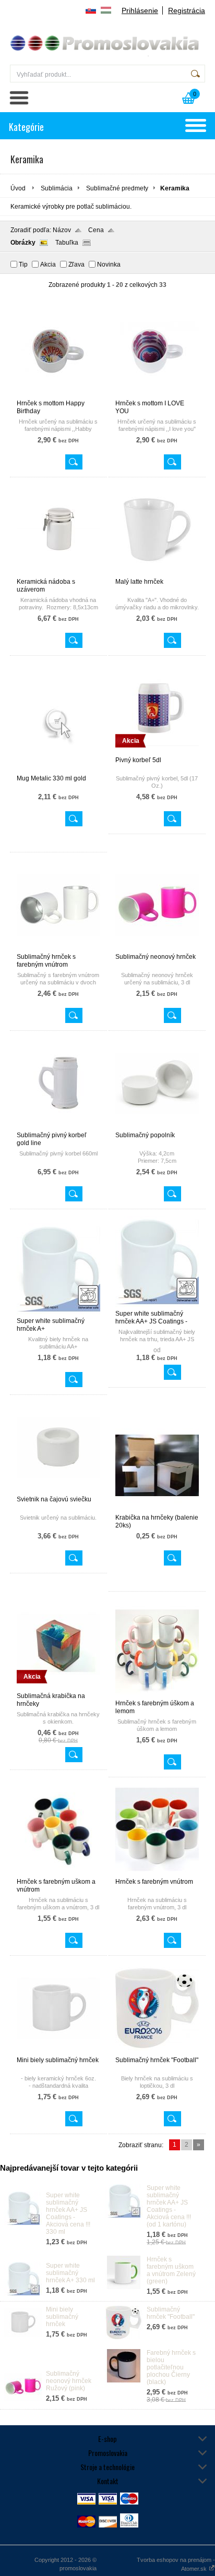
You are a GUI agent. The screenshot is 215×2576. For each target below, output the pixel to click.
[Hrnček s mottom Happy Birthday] (58, 395)
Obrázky (23, 243)
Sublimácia (57, 188)
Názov (62, 230)
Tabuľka (67, 243)
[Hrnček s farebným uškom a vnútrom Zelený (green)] (124, 2287)
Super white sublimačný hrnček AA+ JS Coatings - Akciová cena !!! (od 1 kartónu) (169, 2206)
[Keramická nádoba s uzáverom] (58, 573)
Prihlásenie (140, 10)
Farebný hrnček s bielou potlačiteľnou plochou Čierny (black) (171, 2367)
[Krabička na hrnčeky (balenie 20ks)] (157, 1509)
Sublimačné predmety (117, 188)
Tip (23, 264)
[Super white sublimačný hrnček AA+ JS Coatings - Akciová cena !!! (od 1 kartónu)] (124, 2216)
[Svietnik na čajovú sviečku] (58, 1491)
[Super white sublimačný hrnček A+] (58, 1313)
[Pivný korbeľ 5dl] (157, 752)
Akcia (48, 264)
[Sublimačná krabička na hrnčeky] (58, 1688)
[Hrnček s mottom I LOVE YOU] (157, 395)
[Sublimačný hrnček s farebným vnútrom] (58, 948)
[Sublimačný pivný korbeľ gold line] (58, 1127)
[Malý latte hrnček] (157, 573)
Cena (96, 230)
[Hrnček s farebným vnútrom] (157, 1873)
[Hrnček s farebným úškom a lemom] (157, 1695)
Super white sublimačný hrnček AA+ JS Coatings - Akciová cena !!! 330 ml (68, 2213)
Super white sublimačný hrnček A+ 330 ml (70, 2273)
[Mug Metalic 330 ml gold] (58, 770)
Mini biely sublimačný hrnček (62, 2317)
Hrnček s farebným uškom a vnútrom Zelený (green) (171, 2270)
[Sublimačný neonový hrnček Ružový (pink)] (23, 2401)
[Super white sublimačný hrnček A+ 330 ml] (23, 2293)
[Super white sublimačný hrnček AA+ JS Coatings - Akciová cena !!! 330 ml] (23, 2223)
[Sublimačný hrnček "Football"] (157, 2052)
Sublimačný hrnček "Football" (171, 2313)
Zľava (76, 264)
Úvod (18, 188)
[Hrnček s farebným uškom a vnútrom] (58, 1873)
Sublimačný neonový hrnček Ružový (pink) (69, 2381)
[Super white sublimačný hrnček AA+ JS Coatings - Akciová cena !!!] (157, 1305)
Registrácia (187, 10)
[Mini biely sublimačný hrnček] (58, 2052)
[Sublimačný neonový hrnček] (157, 948)
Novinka (109, 264)
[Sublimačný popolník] (157, 1127)
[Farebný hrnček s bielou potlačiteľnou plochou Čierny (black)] (124, 2380)
